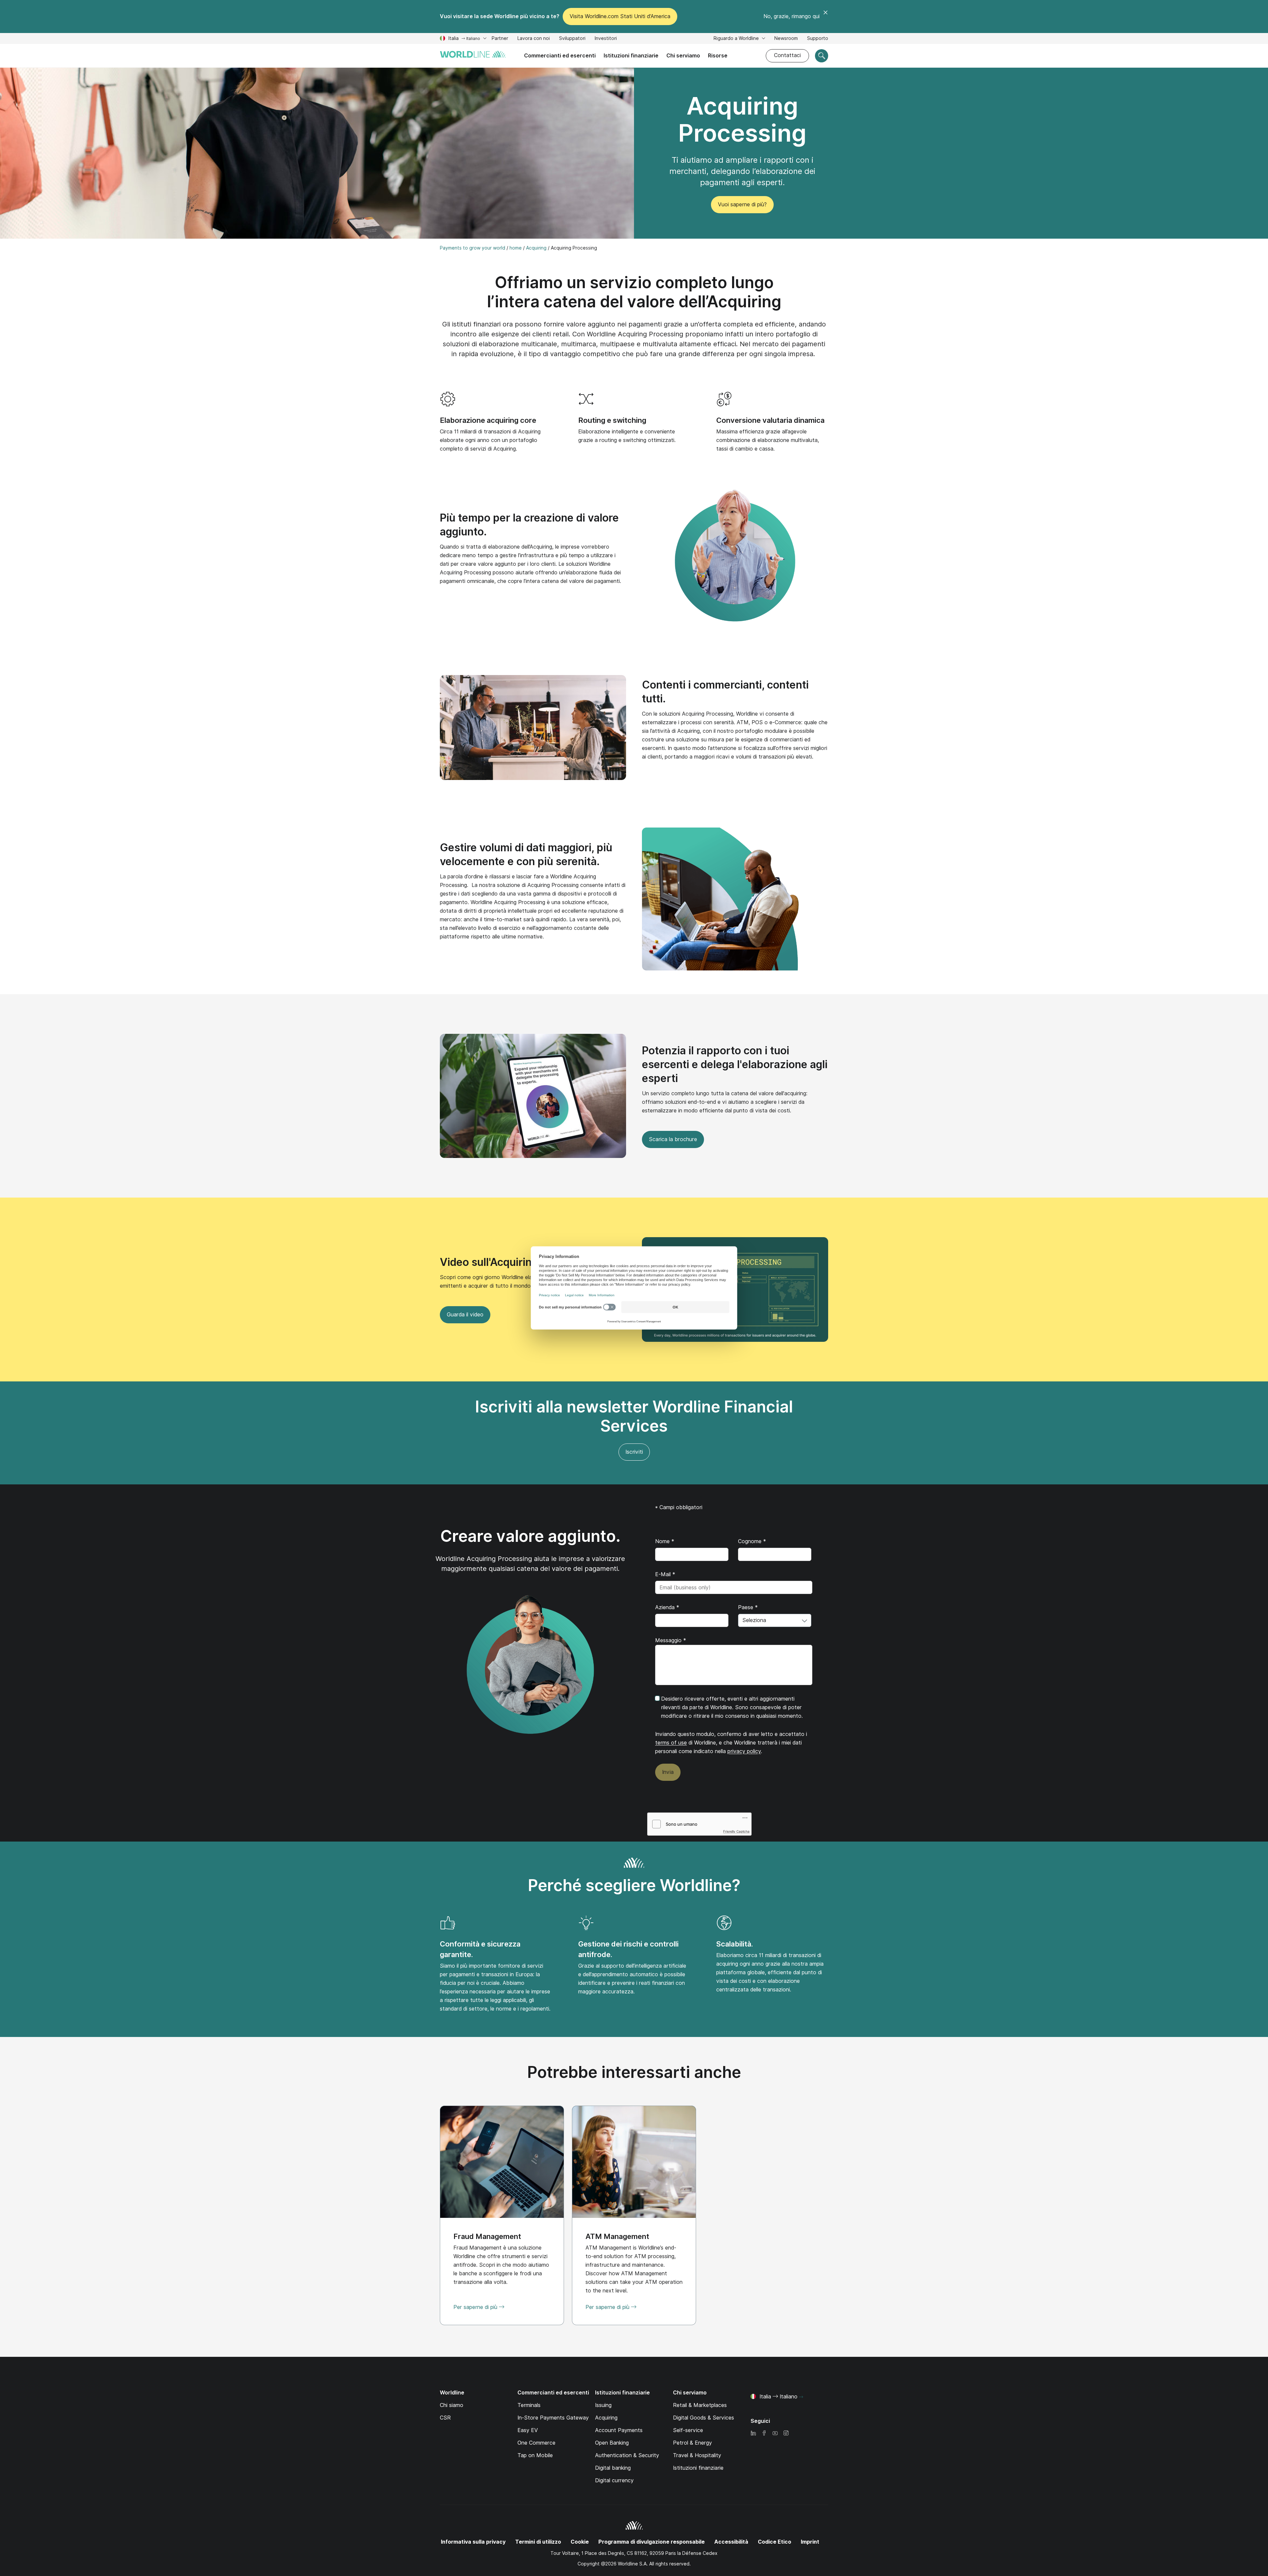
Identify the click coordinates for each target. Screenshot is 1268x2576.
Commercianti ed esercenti (560, 56)
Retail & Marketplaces (700, 2405)
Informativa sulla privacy (473, 2542)
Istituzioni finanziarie (631, 56)
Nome (665, 1541)
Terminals (529, 2405)
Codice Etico (775, 2542)
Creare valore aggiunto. (530, 1536)
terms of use (671, 1743)
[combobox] (775, 1620)
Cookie (580, 2542)
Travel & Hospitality (697, 2455)
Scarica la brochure (673, 1139)
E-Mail (665, 1574)
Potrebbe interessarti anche (634, 2072)
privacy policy (744, 1751)
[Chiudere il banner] (826, 17)
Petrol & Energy (692, 2443)
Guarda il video (462, 1317)
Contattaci (787, 55)
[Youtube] (775, 2434)
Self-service (688, 2430)
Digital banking (613, 2468)
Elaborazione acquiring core (488, 420)
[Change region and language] (801, 2397)
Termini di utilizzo (538, 2542)
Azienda (667, 1607)
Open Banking (612, 2443)
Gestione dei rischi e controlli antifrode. (628, 1949)
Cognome (752, 1541)
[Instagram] (786, 2434)
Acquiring (606, 2418)
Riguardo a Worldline (737, 38)
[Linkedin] (753, 2434)
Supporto (818, 39)
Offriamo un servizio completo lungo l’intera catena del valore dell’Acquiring (634, 292)
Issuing (603, 2405)
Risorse (718, 56)
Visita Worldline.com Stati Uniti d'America (620, 16)
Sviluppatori (572, 39)
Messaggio (671, 1640)
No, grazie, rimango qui (792, 16)
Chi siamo (452, 2405)
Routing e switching (612, 420)
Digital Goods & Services (704, 2418)
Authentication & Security (627, 2455)
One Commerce (536, 2443)
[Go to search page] (822, 56)
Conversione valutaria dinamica (770, 420)
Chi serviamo (683, 56)
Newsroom (786, 38)
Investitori (606, 39)
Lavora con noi (534, 39)
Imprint (810, 2542)
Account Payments (619, 2430)
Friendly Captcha (736, 1831)
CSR (445, 2418)
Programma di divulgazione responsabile (652, 2542)
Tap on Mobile (535, 2455)
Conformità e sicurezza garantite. (480, 1949)
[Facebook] (764, 2434)
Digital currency (614, 2480)
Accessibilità (731, 2542)
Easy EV (528, 2430)
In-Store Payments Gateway (553, 2418)
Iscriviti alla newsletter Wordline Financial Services (634, 1416)
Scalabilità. (735, 1944)
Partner (500, 38)
